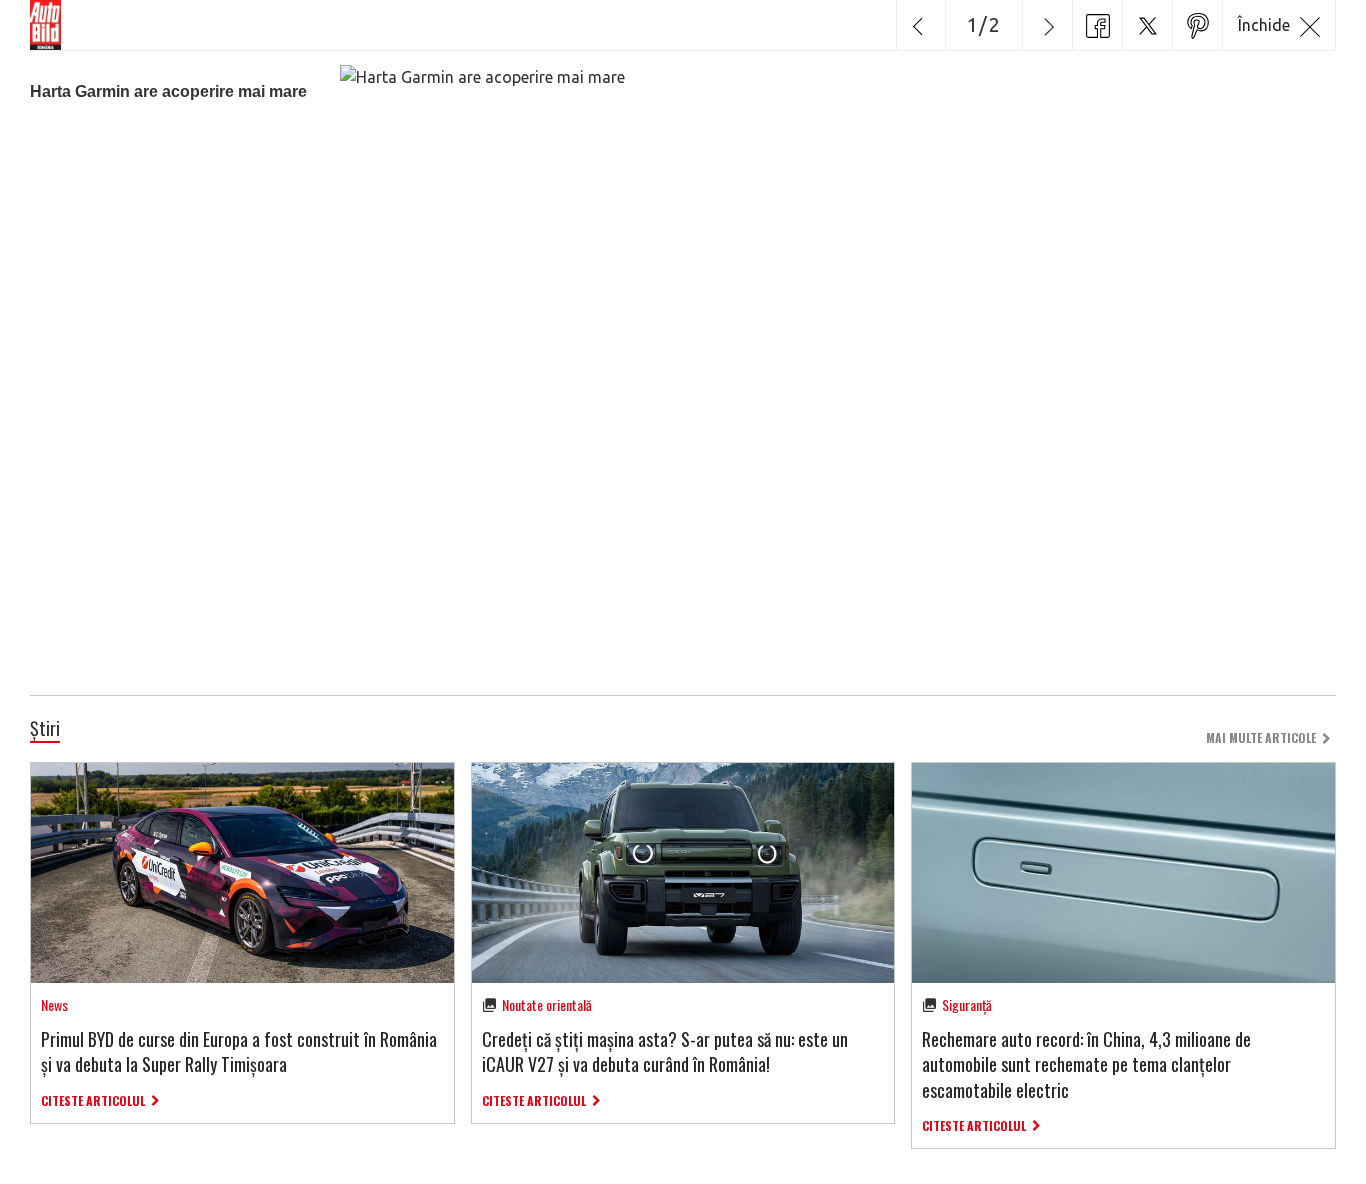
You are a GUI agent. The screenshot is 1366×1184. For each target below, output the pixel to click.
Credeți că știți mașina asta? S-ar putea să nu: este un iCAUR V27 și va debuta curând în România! (665, 1051)
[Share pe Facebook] (1097, 25)
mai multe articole (1261, 737)
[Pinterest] (1197, 25)
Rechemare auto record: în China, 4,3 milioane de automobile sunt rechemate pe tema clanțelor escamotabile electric (1086, 1064)
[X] (1147, 25)
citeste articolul (93, 1100)
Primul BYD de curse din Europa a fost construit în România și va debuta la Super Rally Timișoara (239, 1051)
